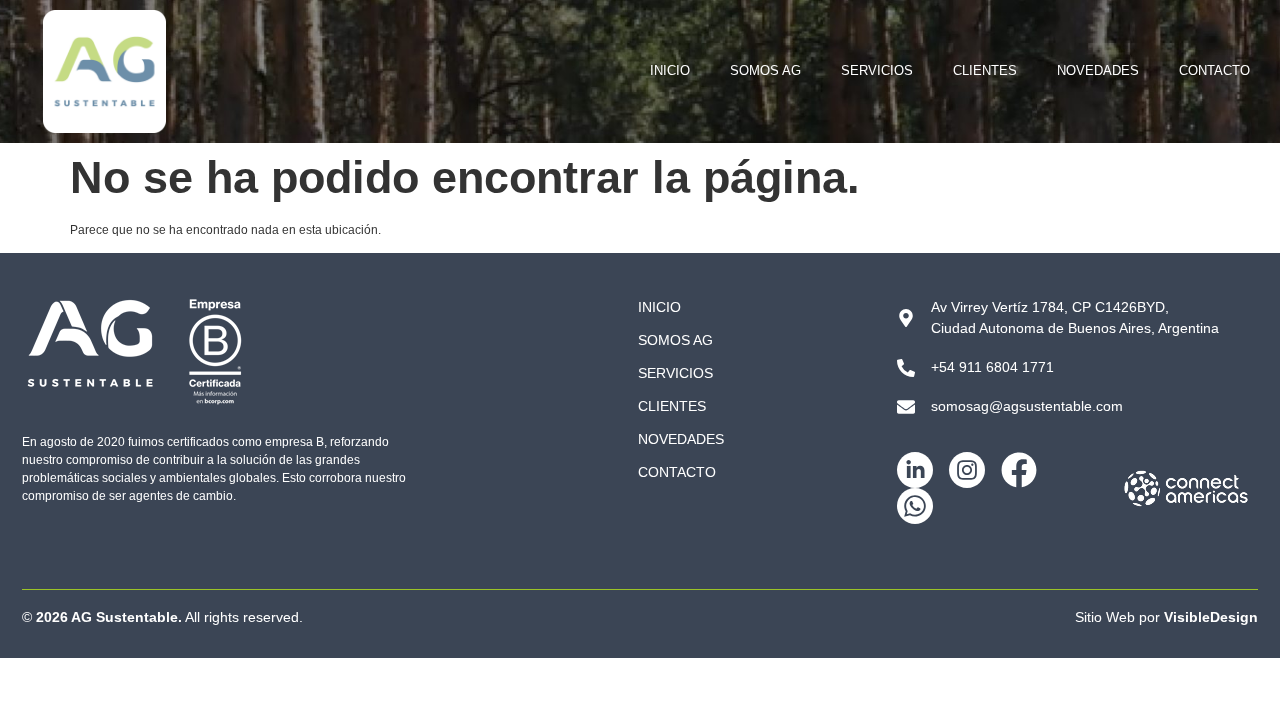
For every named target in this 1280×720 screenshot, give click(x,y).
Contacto (1214, 70)
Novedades (1098, 70)
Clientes (985, 70)
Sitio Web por (1166, 617)
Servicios (877, 70)
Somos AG (765, 70)
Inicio (670, 70)
